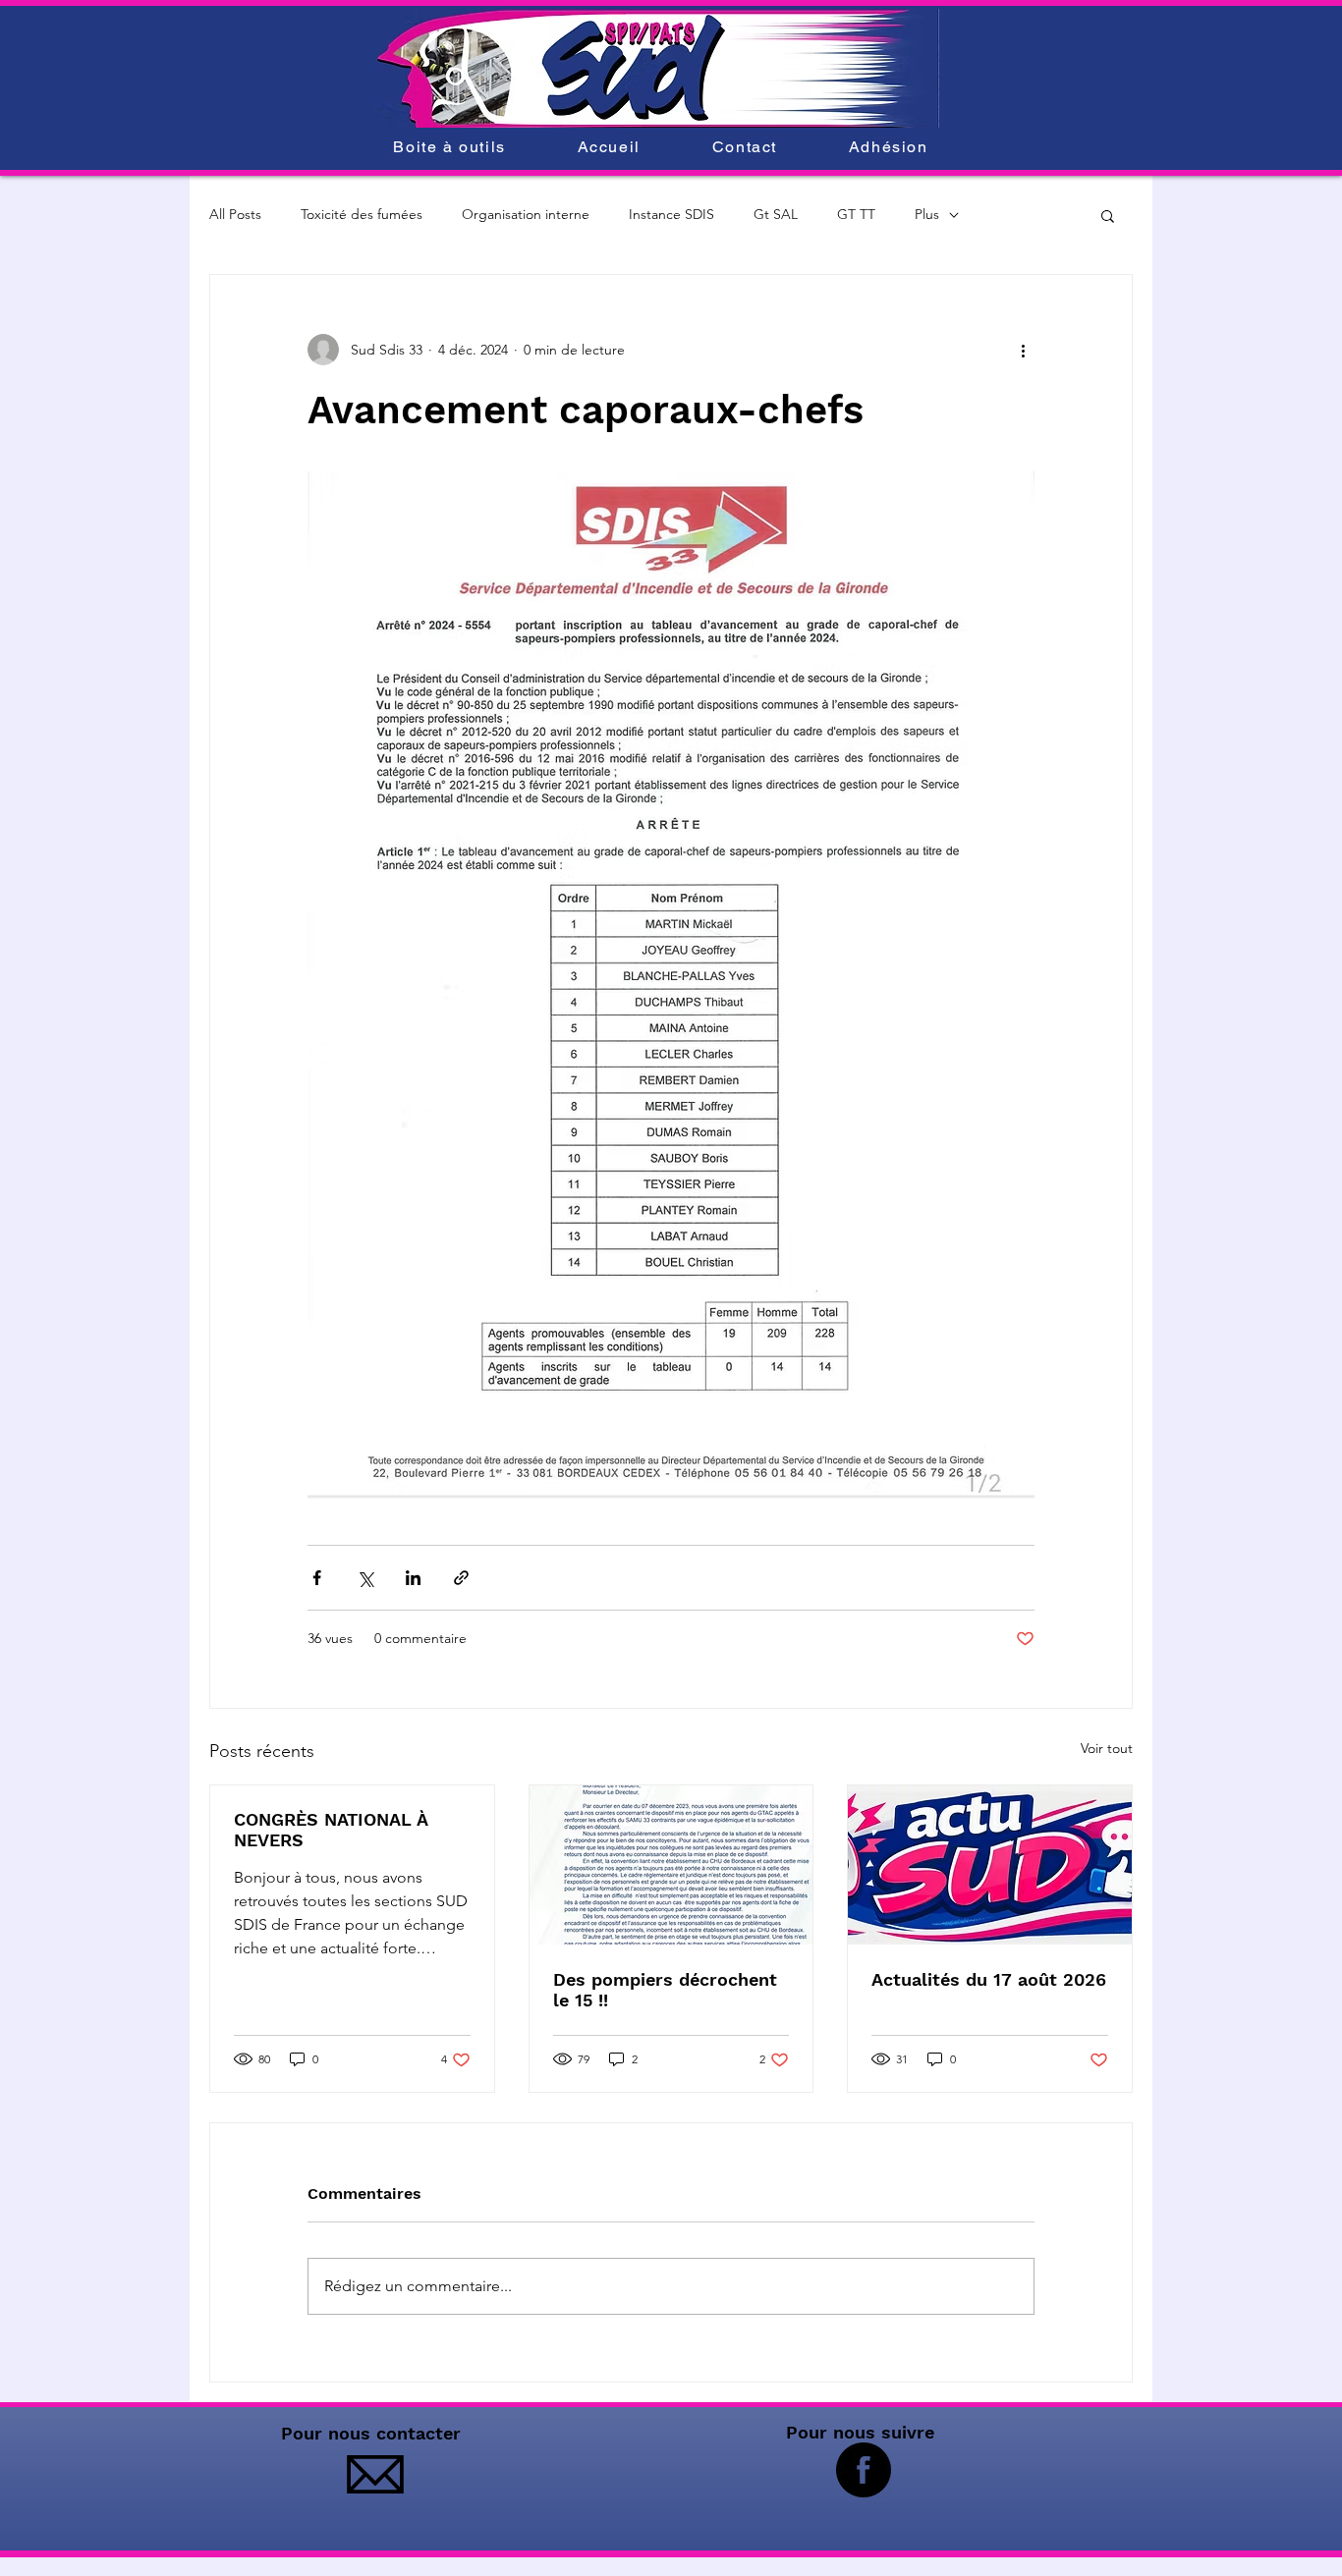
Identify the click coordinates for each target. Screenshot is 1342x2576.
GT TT (856, 214)
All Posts (235, 214)
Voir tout (1107, 1748)
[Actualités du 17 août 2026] (990, 1865)
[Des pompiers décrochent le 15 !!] (671, 1865)
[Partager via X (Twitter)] (365, 1578)
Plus (927, 214)
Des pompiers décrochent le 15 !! (665, 1990)
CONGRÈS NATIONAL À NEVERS (331, 1830)
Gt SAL (776, 214)
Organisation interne (526, 214)
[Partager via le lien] (461, 1578)
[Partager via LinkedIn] (413, 1578)
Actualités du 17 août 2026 (989, 1979)
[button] (1108, 215)
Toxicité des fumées (362, 214)
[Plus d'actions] (1023, 350)
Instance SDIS (671, 214)
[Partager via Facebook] (317, 1578)
